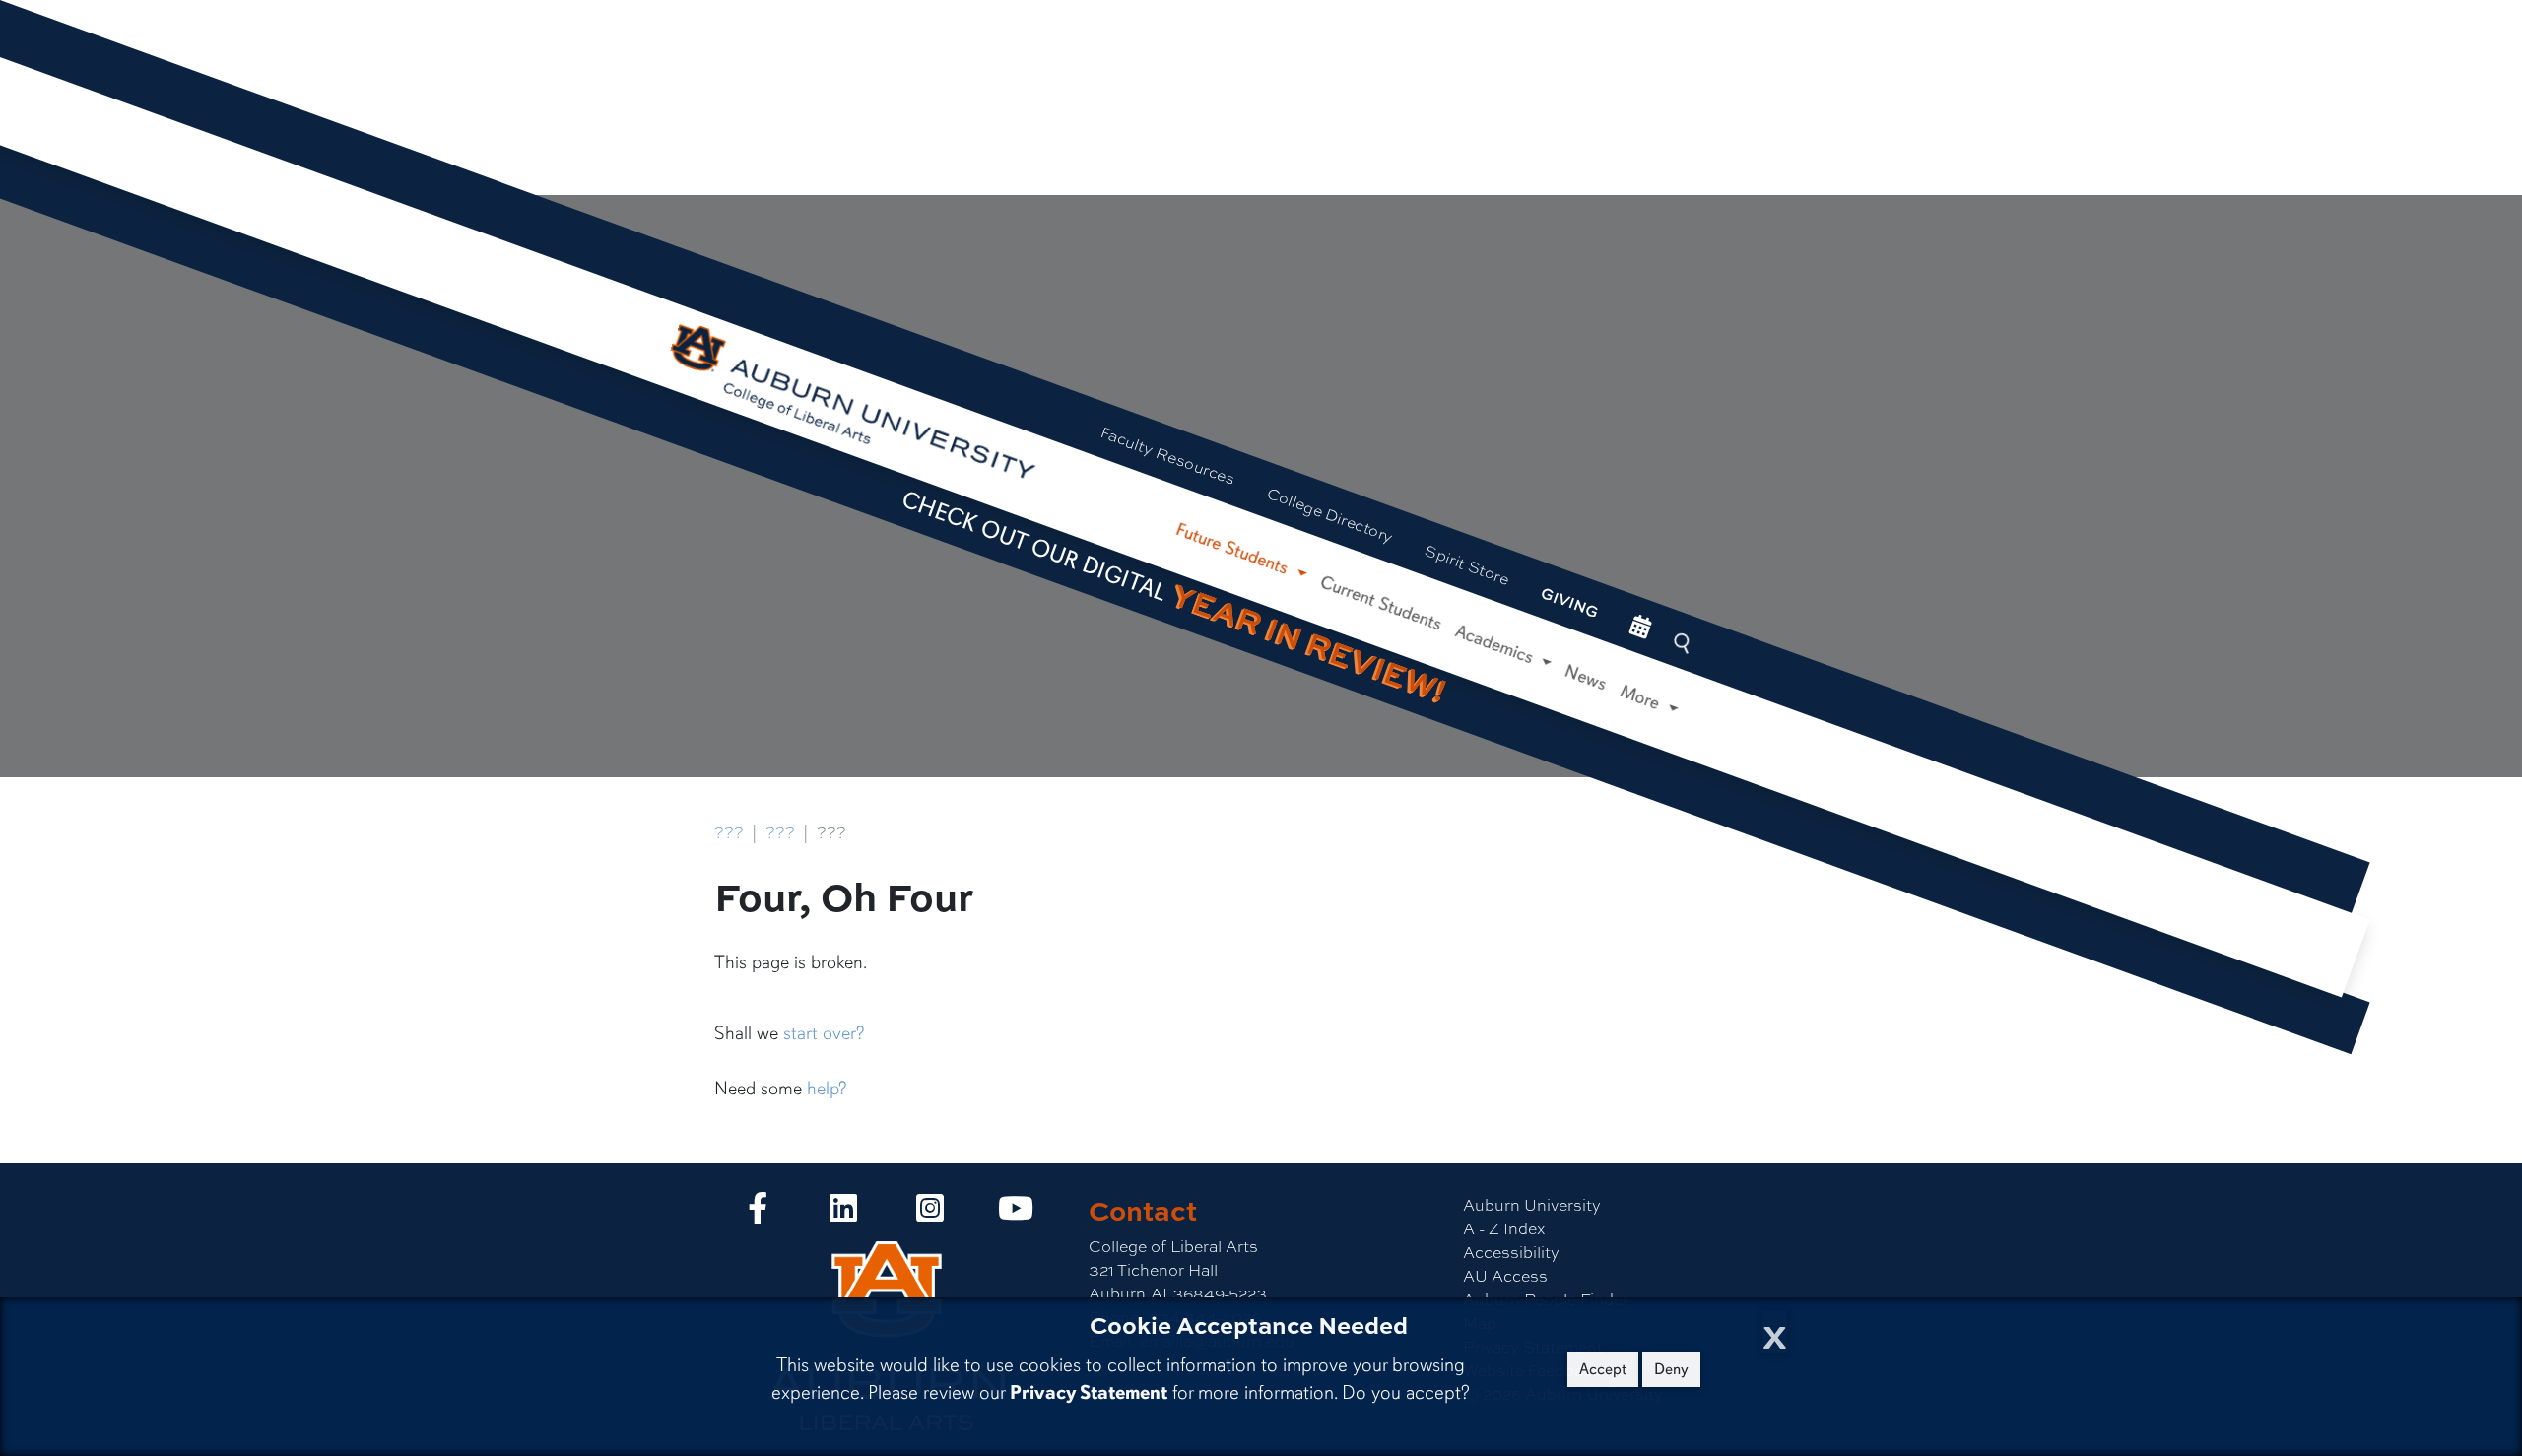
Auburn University (1532, 1204)
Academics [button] (1496, 645)
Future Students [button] (1235, 549)
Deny (1671, 1369)
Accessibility (1511, 1252)
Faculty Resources (1168, 455)
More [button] (1643, 697)
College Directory (1330, 514)
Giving (1570, 602)
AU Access (1505, 1275)
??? (729, 832)
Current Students (1381, 602)
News (1587, 678)
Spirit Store (1467, 563)
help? (827, 1089)
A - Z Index (1504, 1228)
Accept (1603, 1369)
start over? (824, 1033)
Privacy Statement (1089, 1392)
